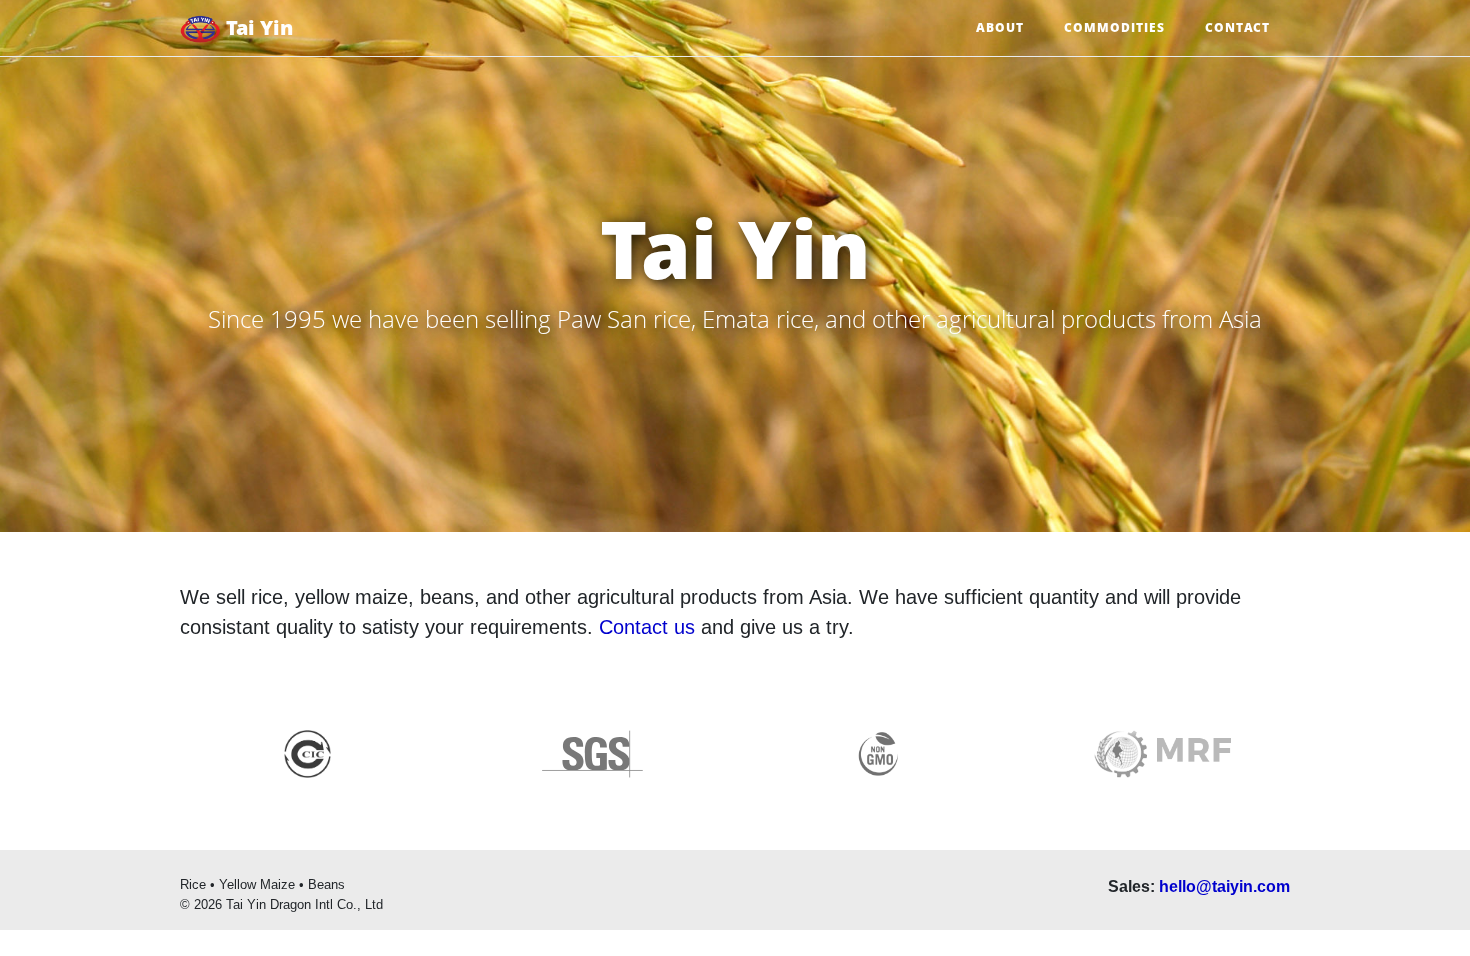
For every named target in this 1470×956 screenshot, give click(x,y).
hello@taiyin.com (1224, 886)
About (1000, 27)
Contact (1237, 27)
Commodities (1114, 27)
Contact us (647, 627)
